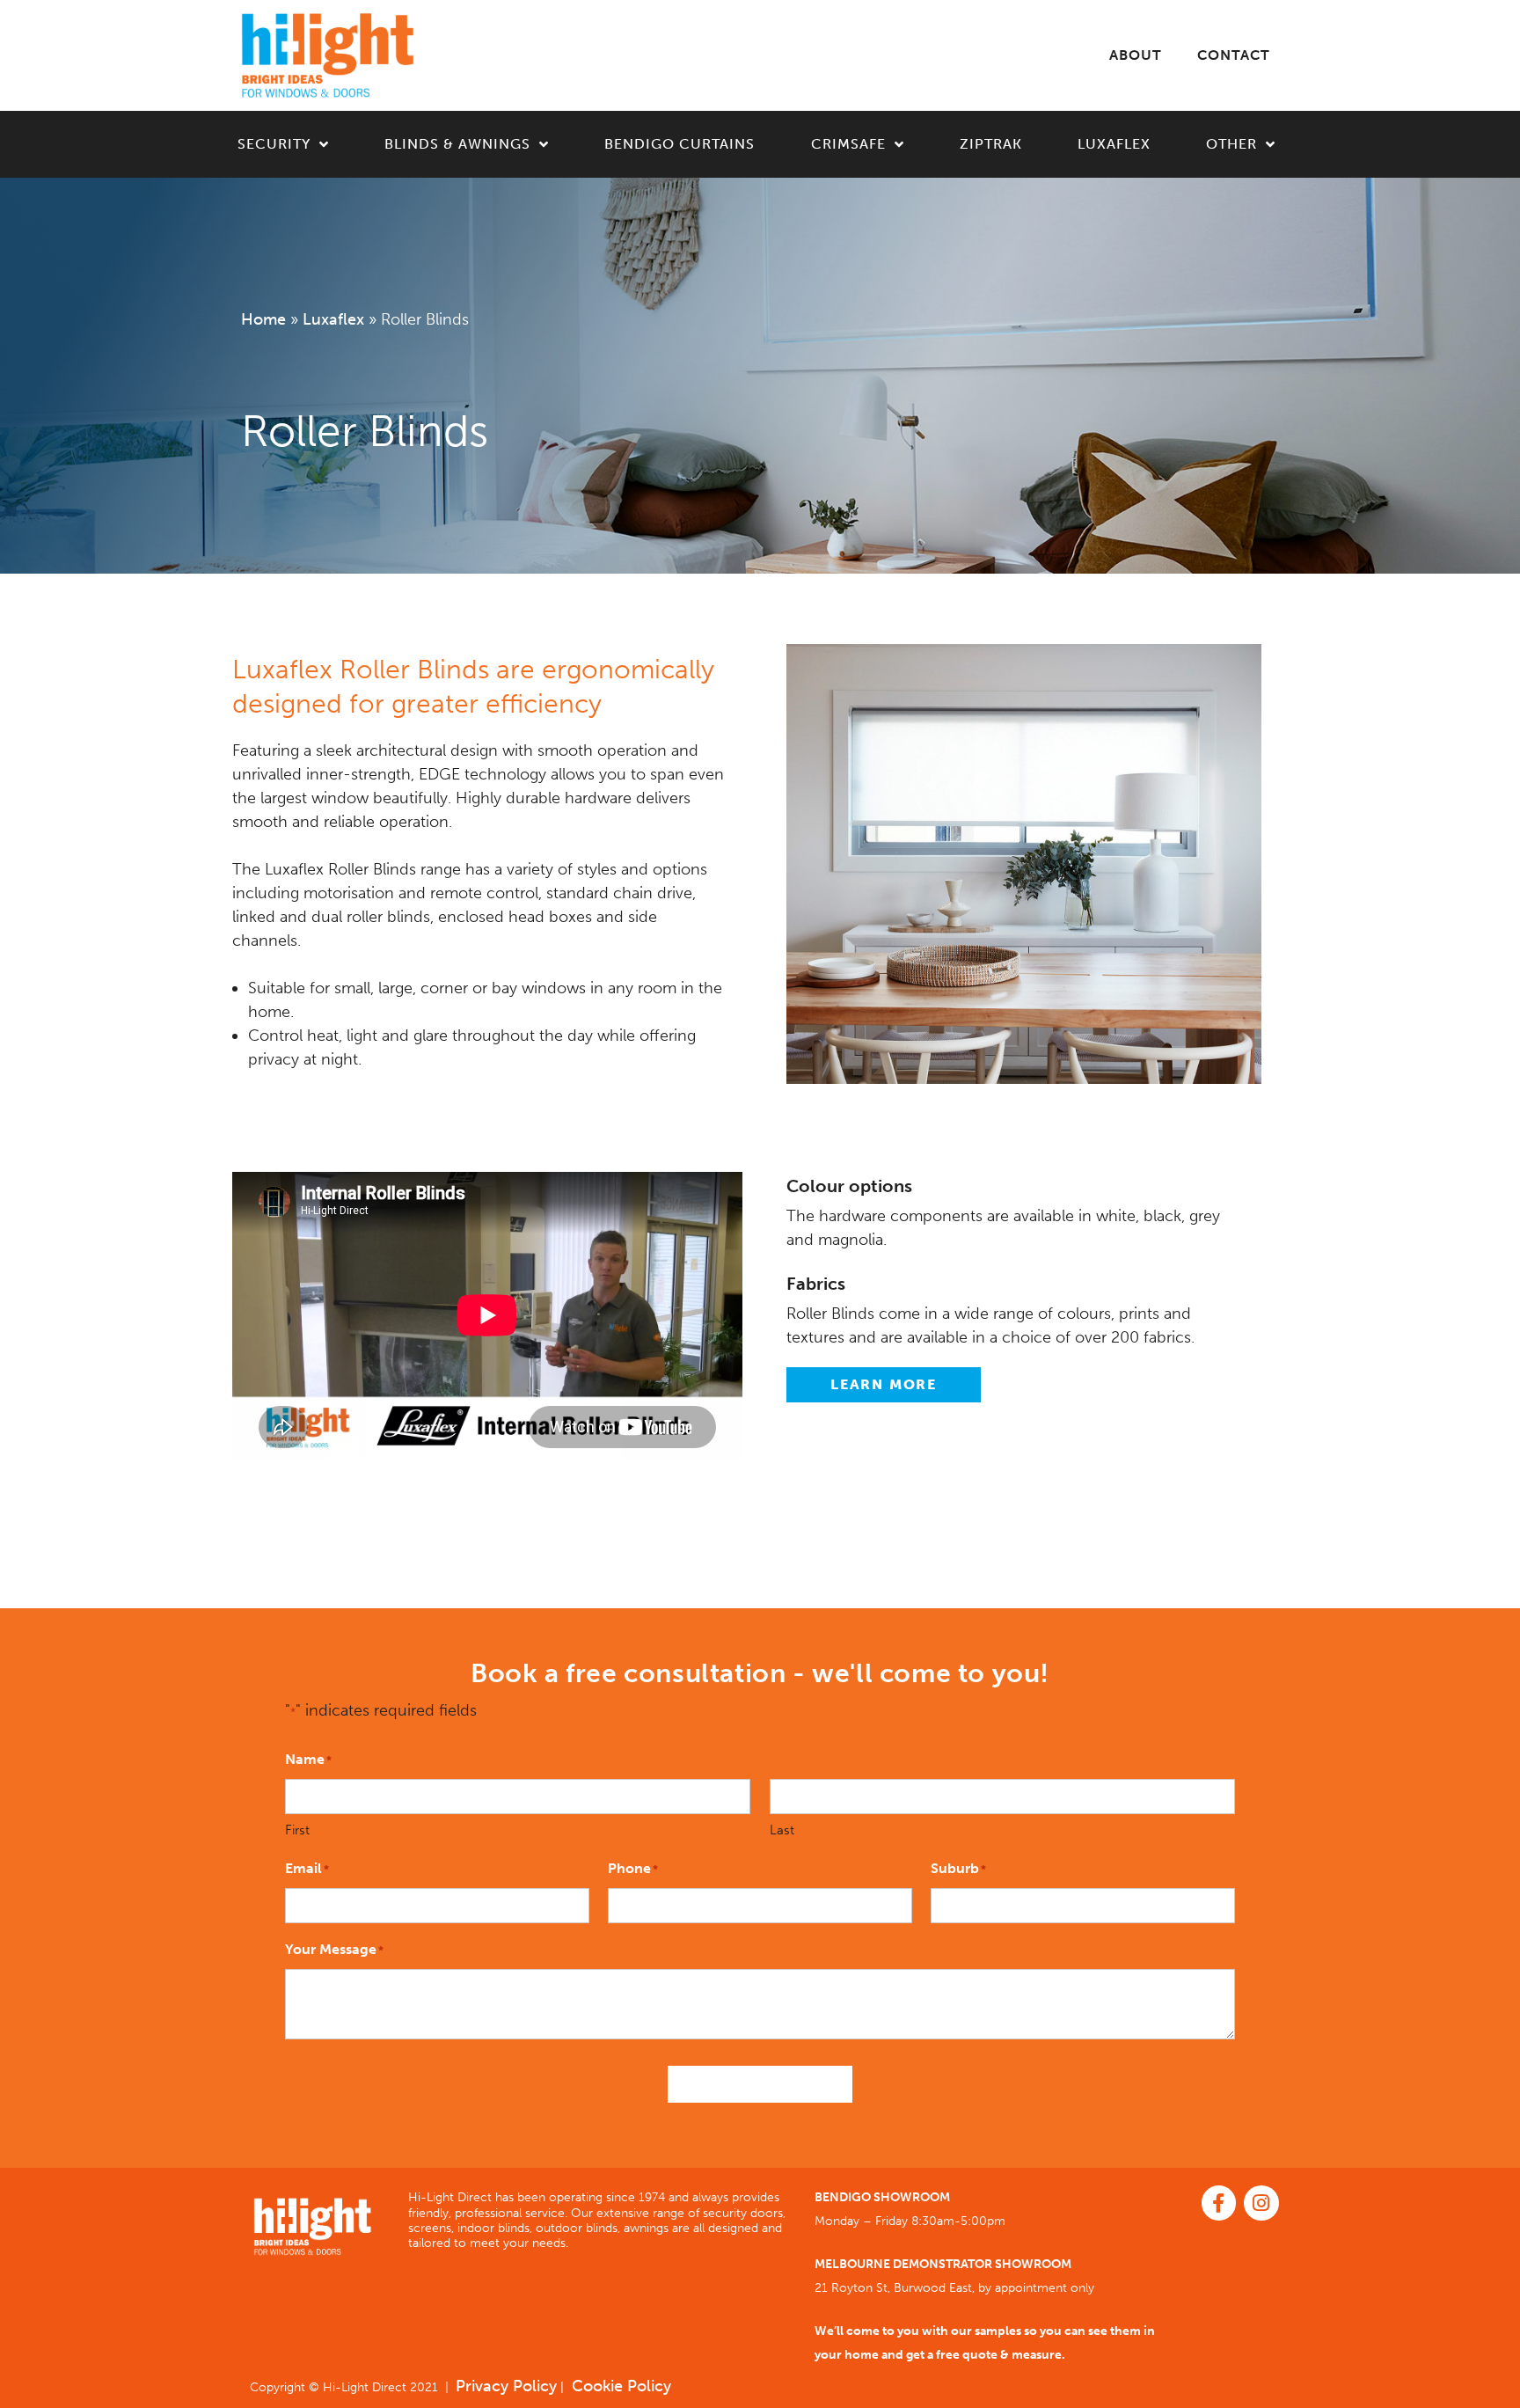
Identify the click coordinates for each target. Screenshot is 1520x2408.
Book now (760, 2084)
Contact (1234, 55)
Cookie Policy (619, 2386)
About (1136, 55)
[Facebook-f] (1219, 2203)
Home (263, 319)
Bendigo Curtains (680, 144)
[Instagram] (1261, 2203)
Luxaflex (1114, 144)
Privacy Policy (506, 2386)
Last (782, 1830)
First (297, 1830)
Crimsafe (848, 144)
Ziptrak (991, 144)
